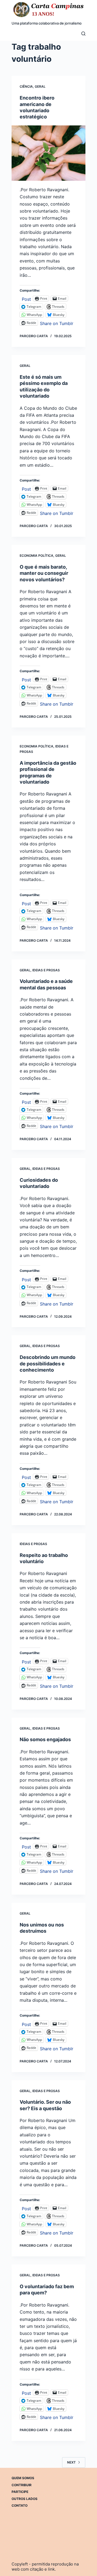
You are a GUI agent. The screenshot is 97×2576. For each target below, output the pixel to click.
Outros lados (25, 2499)
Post (26, 298)
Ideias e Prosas (46, 970)
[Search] (83, 34)
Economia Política (37, 556)
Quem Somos (23, 2478)
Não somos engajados (45, 1739)
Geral (40, 86)
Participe (20, 2492)
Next (71, 2462)
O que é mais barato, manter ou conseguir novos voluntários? (44, 573)
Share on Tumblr (57, 323)
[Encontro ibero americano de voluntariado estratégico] (48, 153)
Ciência (26, 86)
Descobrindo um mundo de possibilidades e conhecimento (48, 1364)
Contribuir (22, 2485)
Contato (20, 2505)
